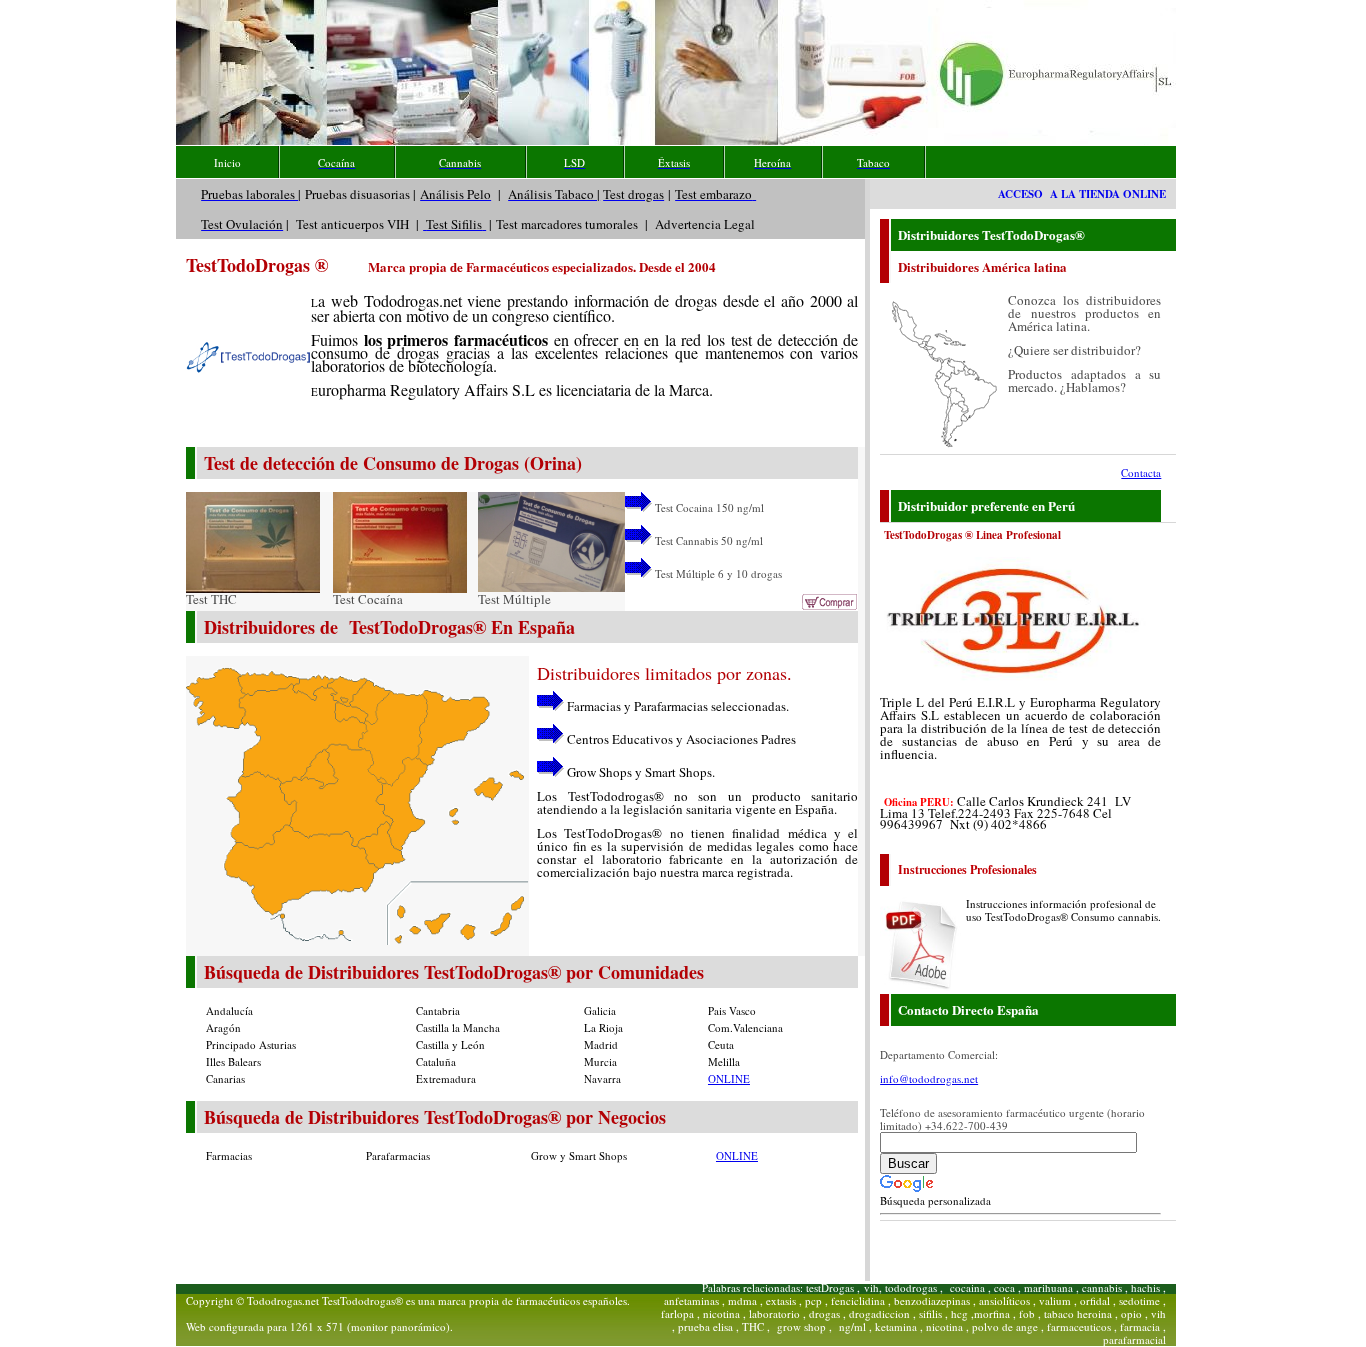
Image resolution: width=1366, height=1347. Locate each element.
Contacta (1141, 472)
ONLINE (729, 1078)
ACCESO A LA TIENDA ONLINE (1082, 194)
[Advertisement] (464, 1211)
